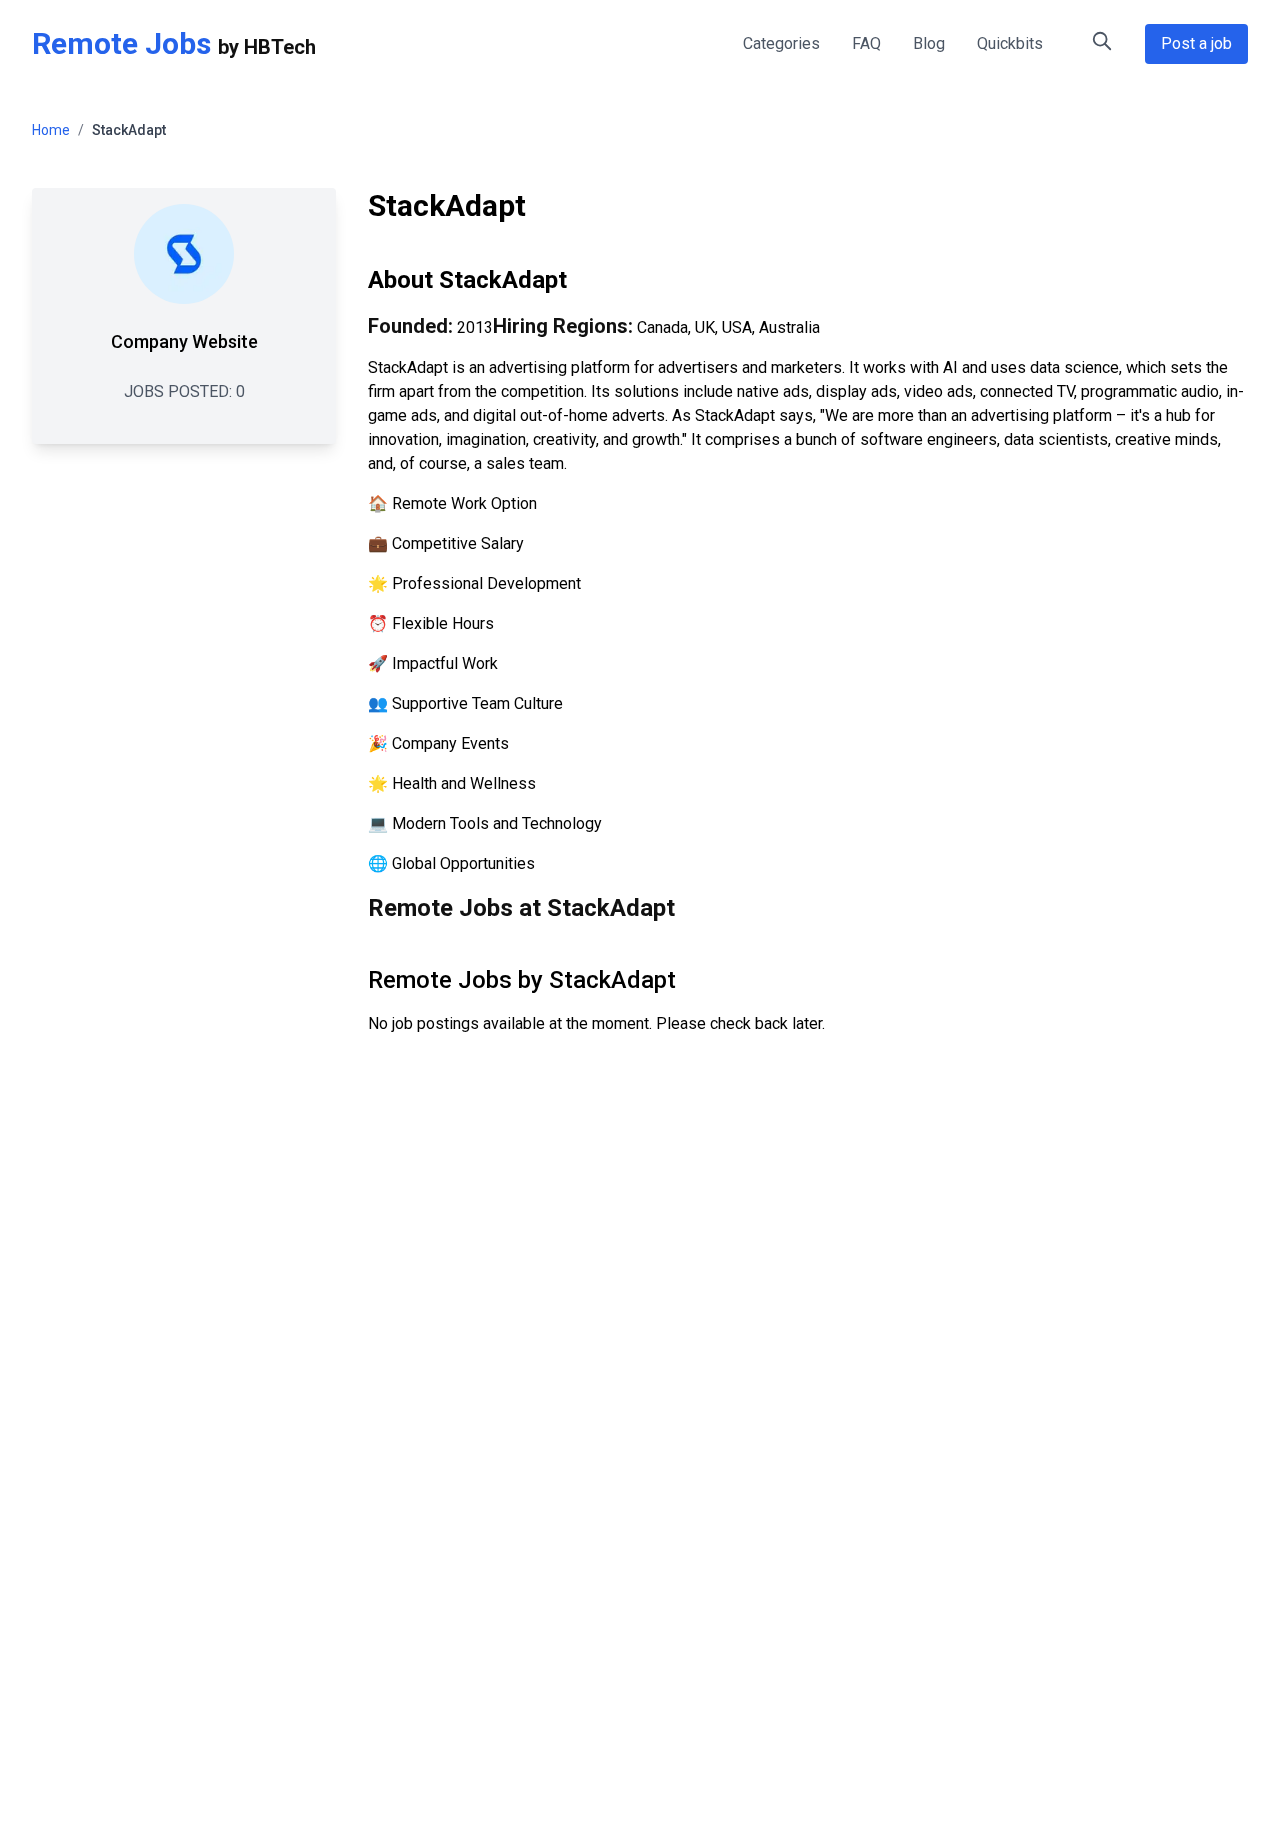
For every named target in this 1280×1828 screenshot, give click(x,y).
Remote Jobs (121, 43)
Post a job (1196, 43)
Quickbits (1010, 43)
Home (51, 130)
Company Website (184, 341)
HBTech (280, 47)
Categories (781, 43)
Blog (929, 43)
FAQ (866, 43)
